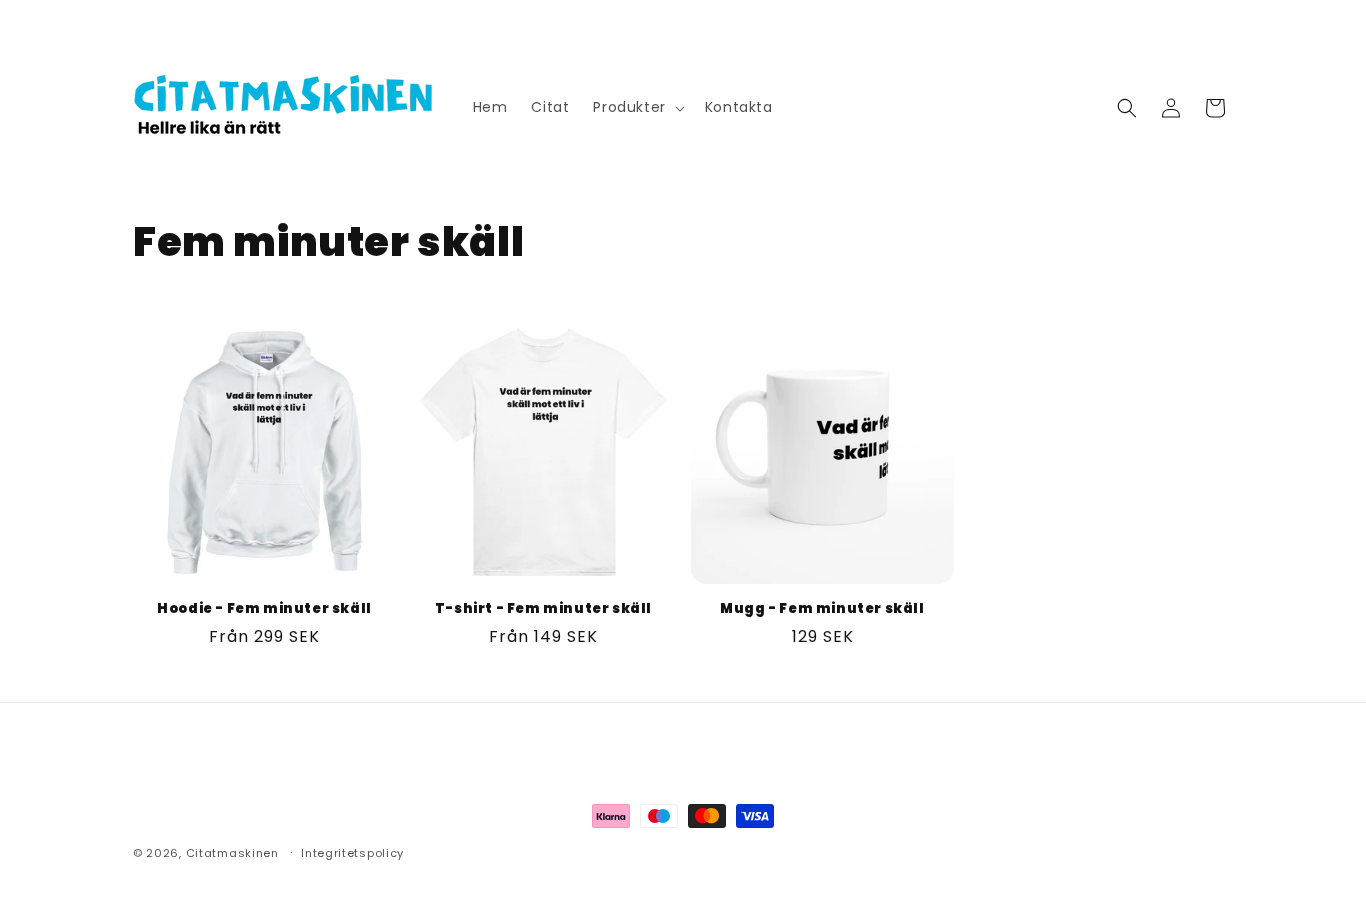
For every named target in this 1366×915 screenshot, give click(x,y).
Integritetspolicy (352, 853)
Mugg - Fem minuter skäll (822, 609)
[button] (636, 107)
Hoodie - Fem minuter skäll (264, 609)
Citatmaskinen (232, 853)
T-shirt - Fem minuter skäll (543, 609)
